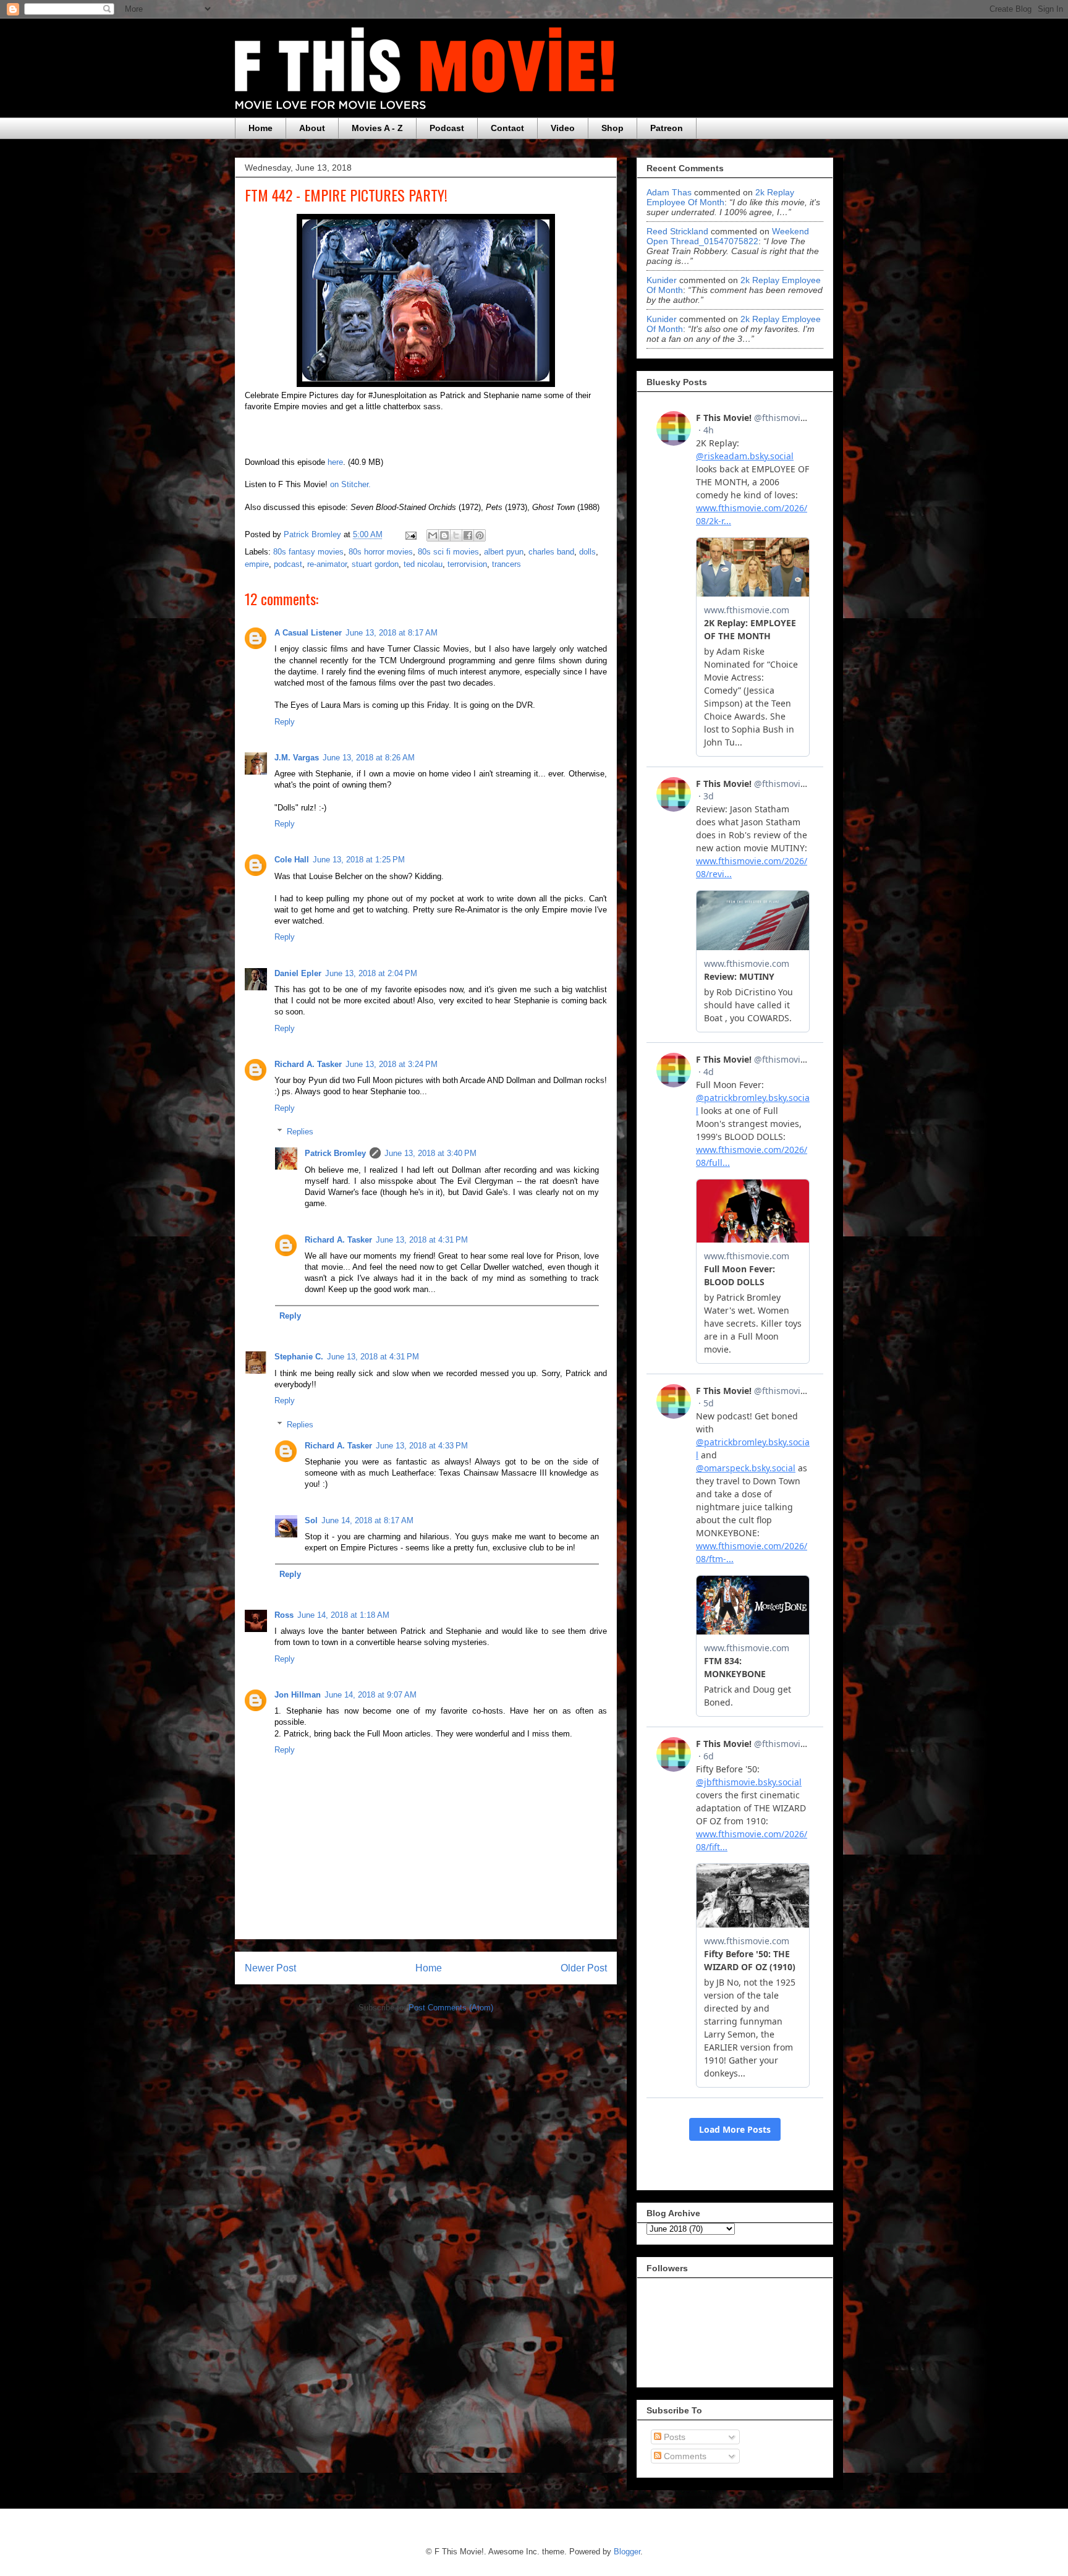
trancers (506, 564)
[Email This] (433, 535)
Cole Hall (292, 860)
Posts (673, 2437)
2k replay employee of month (720, 197)
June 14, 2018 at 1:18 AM (343, 1615)
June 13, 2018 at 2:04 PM (371, 973)
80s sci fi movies (448, 552)
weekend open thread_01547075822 (728, 236)
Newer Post (270, 1968)
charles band (551, 552)
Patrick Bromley (335, 1153)
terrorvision (467, 564)
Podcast (447, 128)
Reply (285, 722)
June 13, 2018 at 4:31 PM (422, 1240)
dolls (587, 552)
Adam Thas (669, 192)
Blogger (627, 2552)
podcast (288, 564)
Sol (311, 1520)
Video (563, 128)
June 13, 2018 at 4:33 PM (422, 1446)
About (312, 128)
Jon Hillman (298, 1695)
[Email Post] (410, 534)
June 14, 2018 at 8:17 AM (367, 1520)
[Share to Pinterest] (480, 535)
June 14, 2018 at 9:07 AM (371, 1695)
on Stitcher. (350, 484)
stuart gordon (375, 564)
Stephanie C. (299, 1357)
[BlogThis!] (444, 535)
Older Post (584, 1968)
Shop (612, 128)
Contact (507, 128)
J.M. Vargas (297, 758)
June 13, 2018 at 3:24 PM (392, 1064)
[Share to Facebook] (468, 535)
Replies (300, 1132)
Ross (284, 1615)
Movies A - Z (377, 128)
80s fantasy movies (308, 552)
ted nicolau (423, 564)
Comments (684, 2456)
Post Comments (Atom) (451, 2008)
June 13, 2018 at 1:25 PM (359, 860)
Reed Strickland (677, 231)
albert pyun (504, 552)
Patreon (667, 128)
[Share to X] (456, 535)
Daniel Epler (298, 973)
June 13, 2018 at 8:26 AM (369, 758)
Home (261, 128)
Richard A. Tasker (308, 1064)
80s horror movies (381, 552)
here (335, 462)
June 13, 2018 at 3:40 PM (430, 1153)
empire (257, 564)
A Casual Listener (308, 633)
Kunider (662, 280)
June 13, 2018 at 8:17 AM (392, 633)
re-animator (327, 564)
